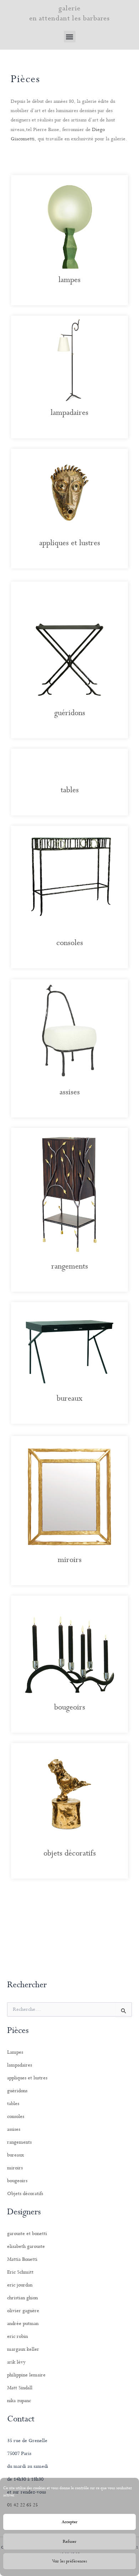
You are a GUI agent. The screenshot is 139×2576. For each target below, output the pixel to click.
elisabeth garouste (26, 2246)
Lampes (15, 2052)
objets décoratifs (70, 1853)
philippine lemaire (26, 2375)
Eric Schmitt (20, 2272)
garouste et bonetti (27, 2234)
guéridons (70, 713)
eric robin (17, 2336)
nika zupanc (19, 2401)
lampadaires (69, 413)
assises (70, 1092)
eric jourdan (20, 2285)
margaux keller (23, 2349)
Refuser (70, 2542)
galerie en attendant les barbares (70, 13)
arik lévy (16, 2362)
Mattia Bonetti (22, 2259)
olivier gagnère (23, 2311)
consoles (70, 943)
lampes (69, 280)
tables (70, 790)
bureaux (69, 1399)
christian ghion (22, 2298)
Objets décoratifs (25, 2194)
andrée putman (23, 2324)
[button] (70, 37)
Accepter (70, 2522)
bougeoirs (70, 1707)
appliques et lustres (70, 543)
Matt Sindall (20, 2388)
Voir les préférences (69, 2561)
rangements (70, 1266)
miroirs (70, 1560)
